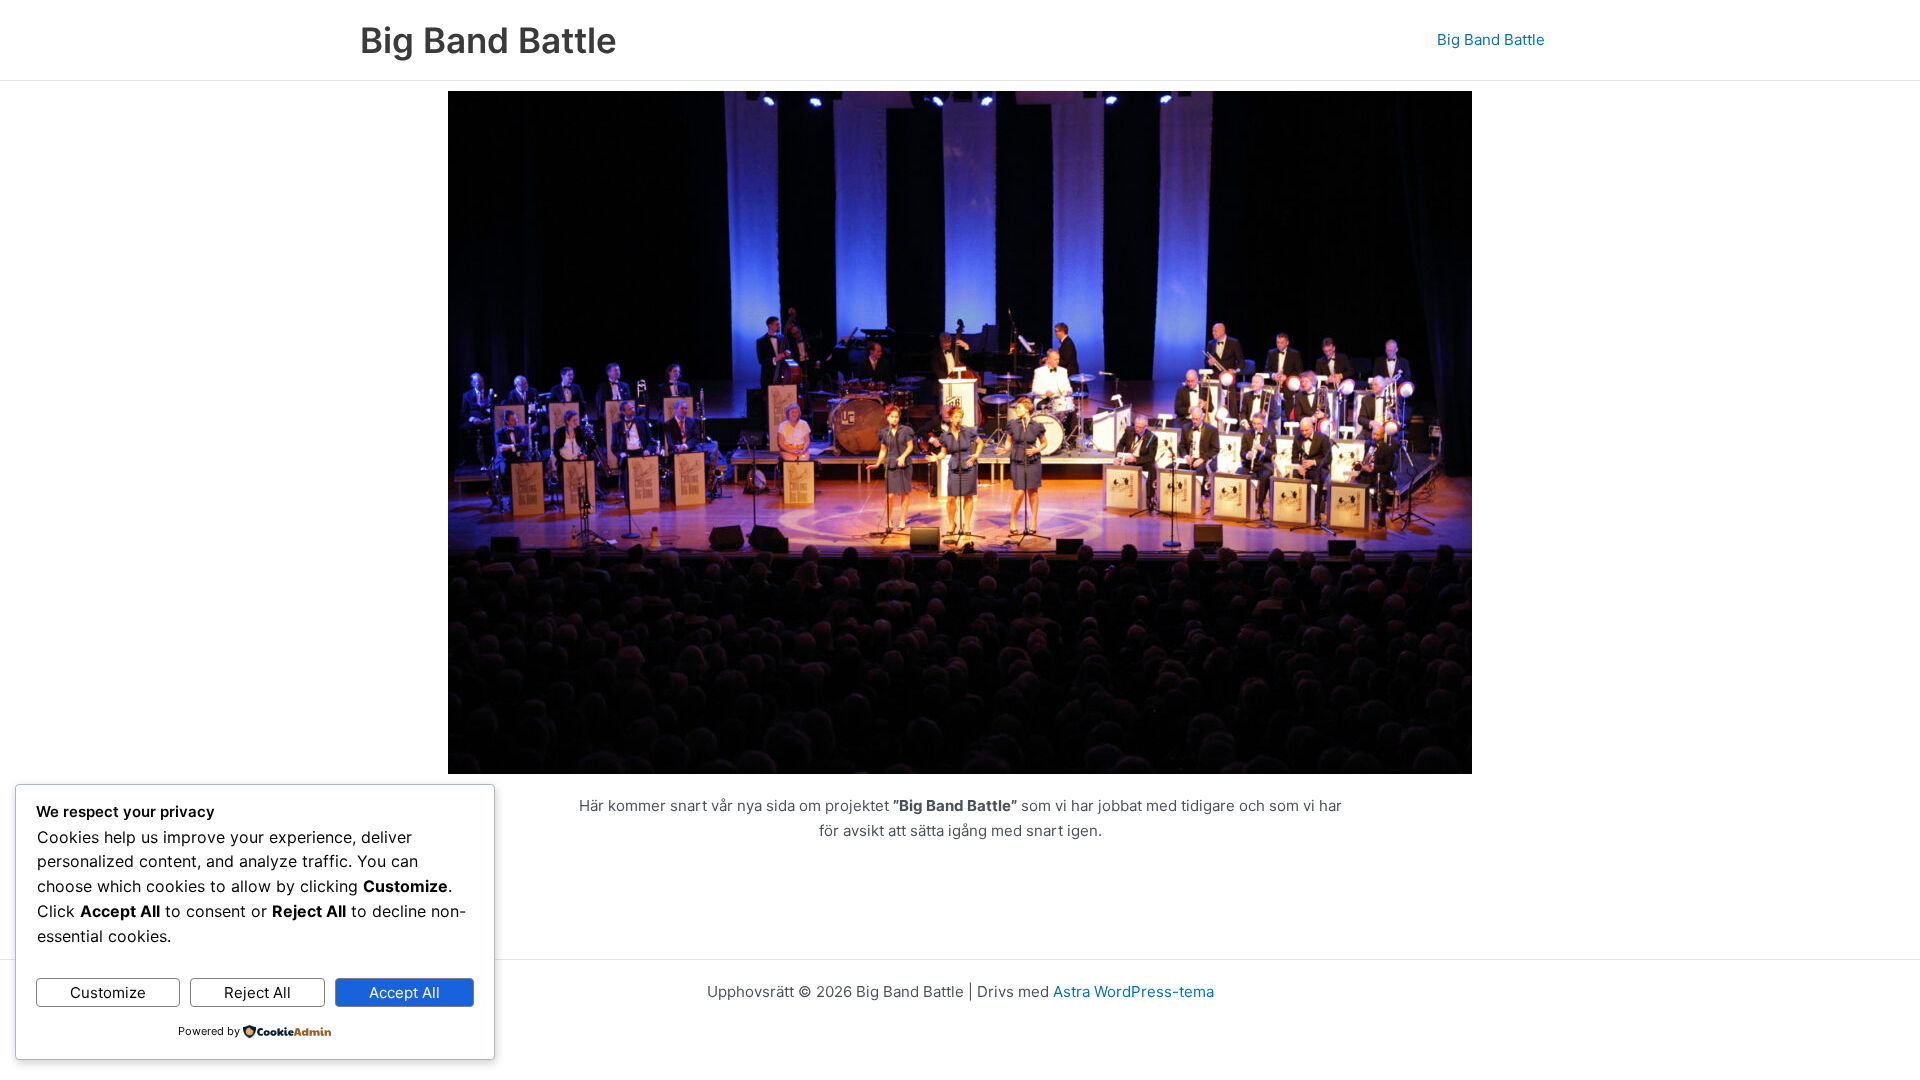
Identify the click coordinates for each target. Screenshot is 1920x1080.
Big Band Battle (488, 40)
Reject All (257, 992)
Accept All (404, 992)
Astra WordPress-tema (1133, 991)
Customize (108, 992)
